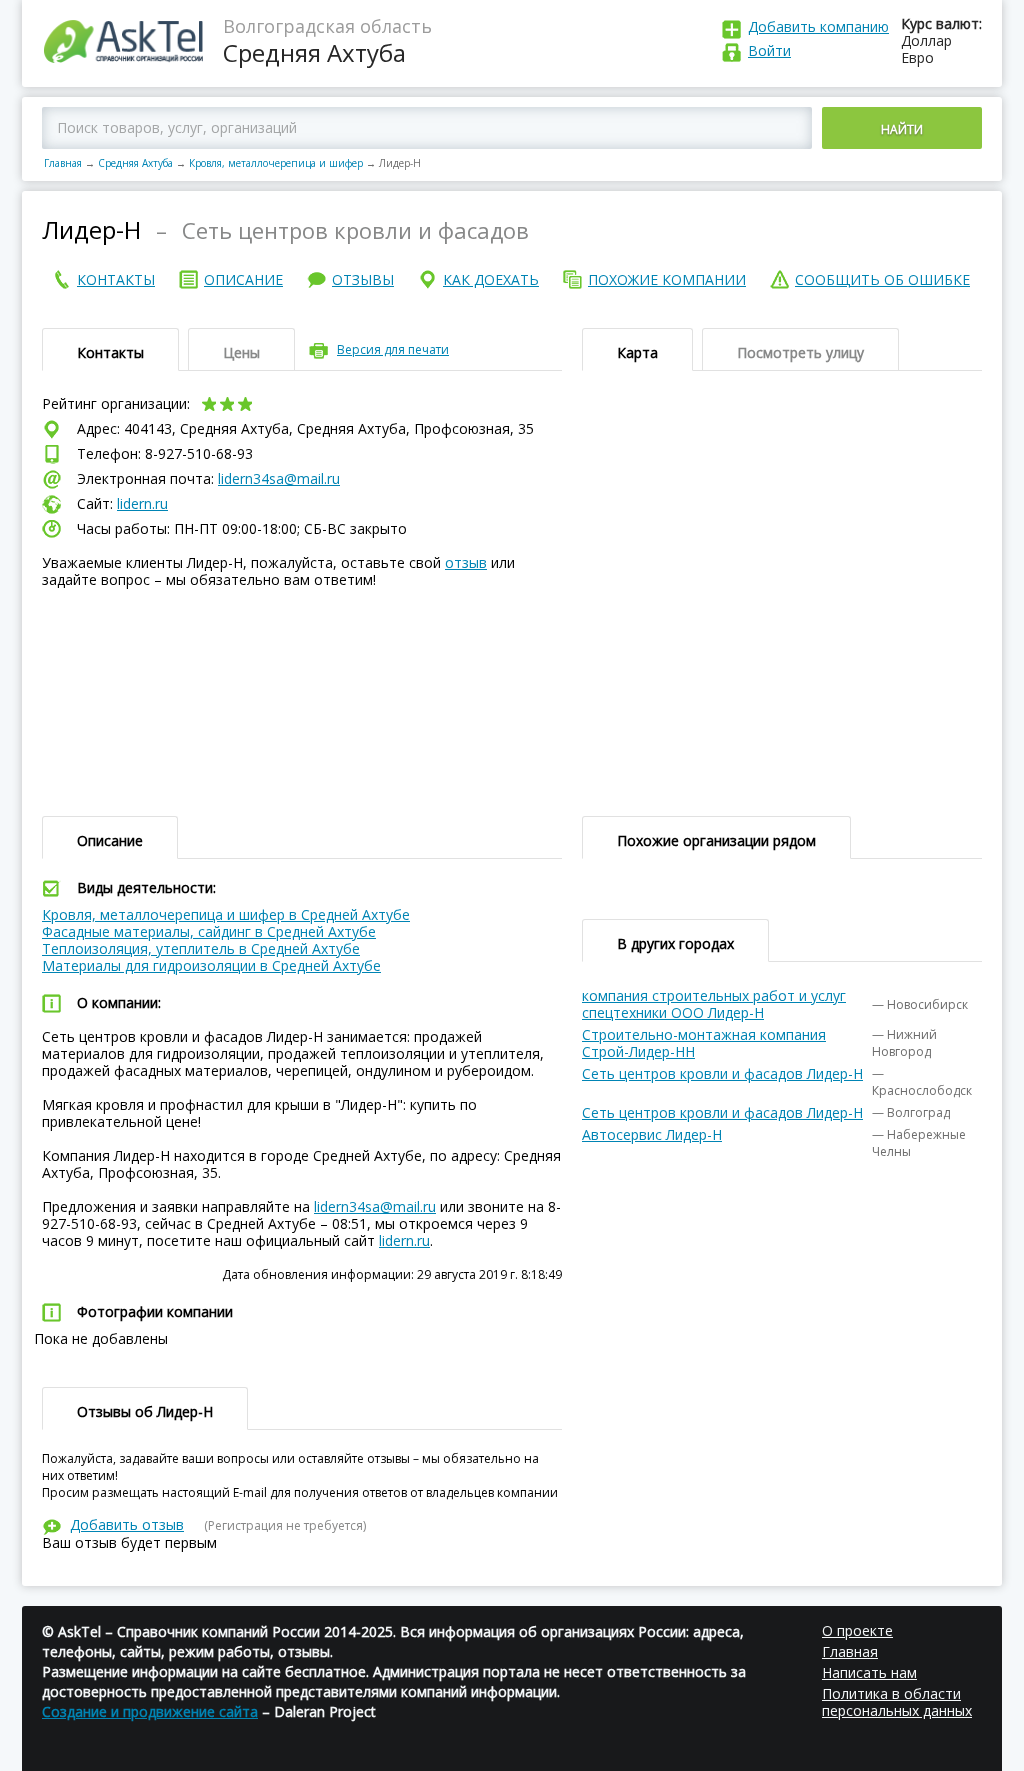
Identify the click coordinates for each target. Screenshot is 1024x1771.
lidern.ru (142, 503)
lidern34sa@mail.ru (279, 478)
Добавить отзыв (127, 1524)
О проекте (857, 1630)
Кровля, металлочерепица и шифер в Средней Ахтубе (226, 914)
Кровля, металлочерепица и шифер (276, 163)
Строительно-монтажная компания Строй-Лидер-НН (704, 1043)
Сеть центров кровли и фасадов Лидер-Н (722, 1073)
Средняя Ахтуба (135, 163)
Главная (63, 163)
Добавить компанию (818, 26)
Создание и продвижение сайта (150, 1711)
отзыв (466, 562)
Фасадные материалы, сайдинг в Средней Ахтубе (209, 931)
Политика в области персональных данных (897, 1702)
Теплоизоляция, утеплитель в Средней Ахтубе (201, 948)
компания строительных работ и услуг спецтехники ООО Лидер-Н (714, 1004)
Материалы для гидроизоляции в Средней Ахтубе (211, 965)
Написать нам (869, 1672)
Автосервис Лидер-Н (652, 1134)
